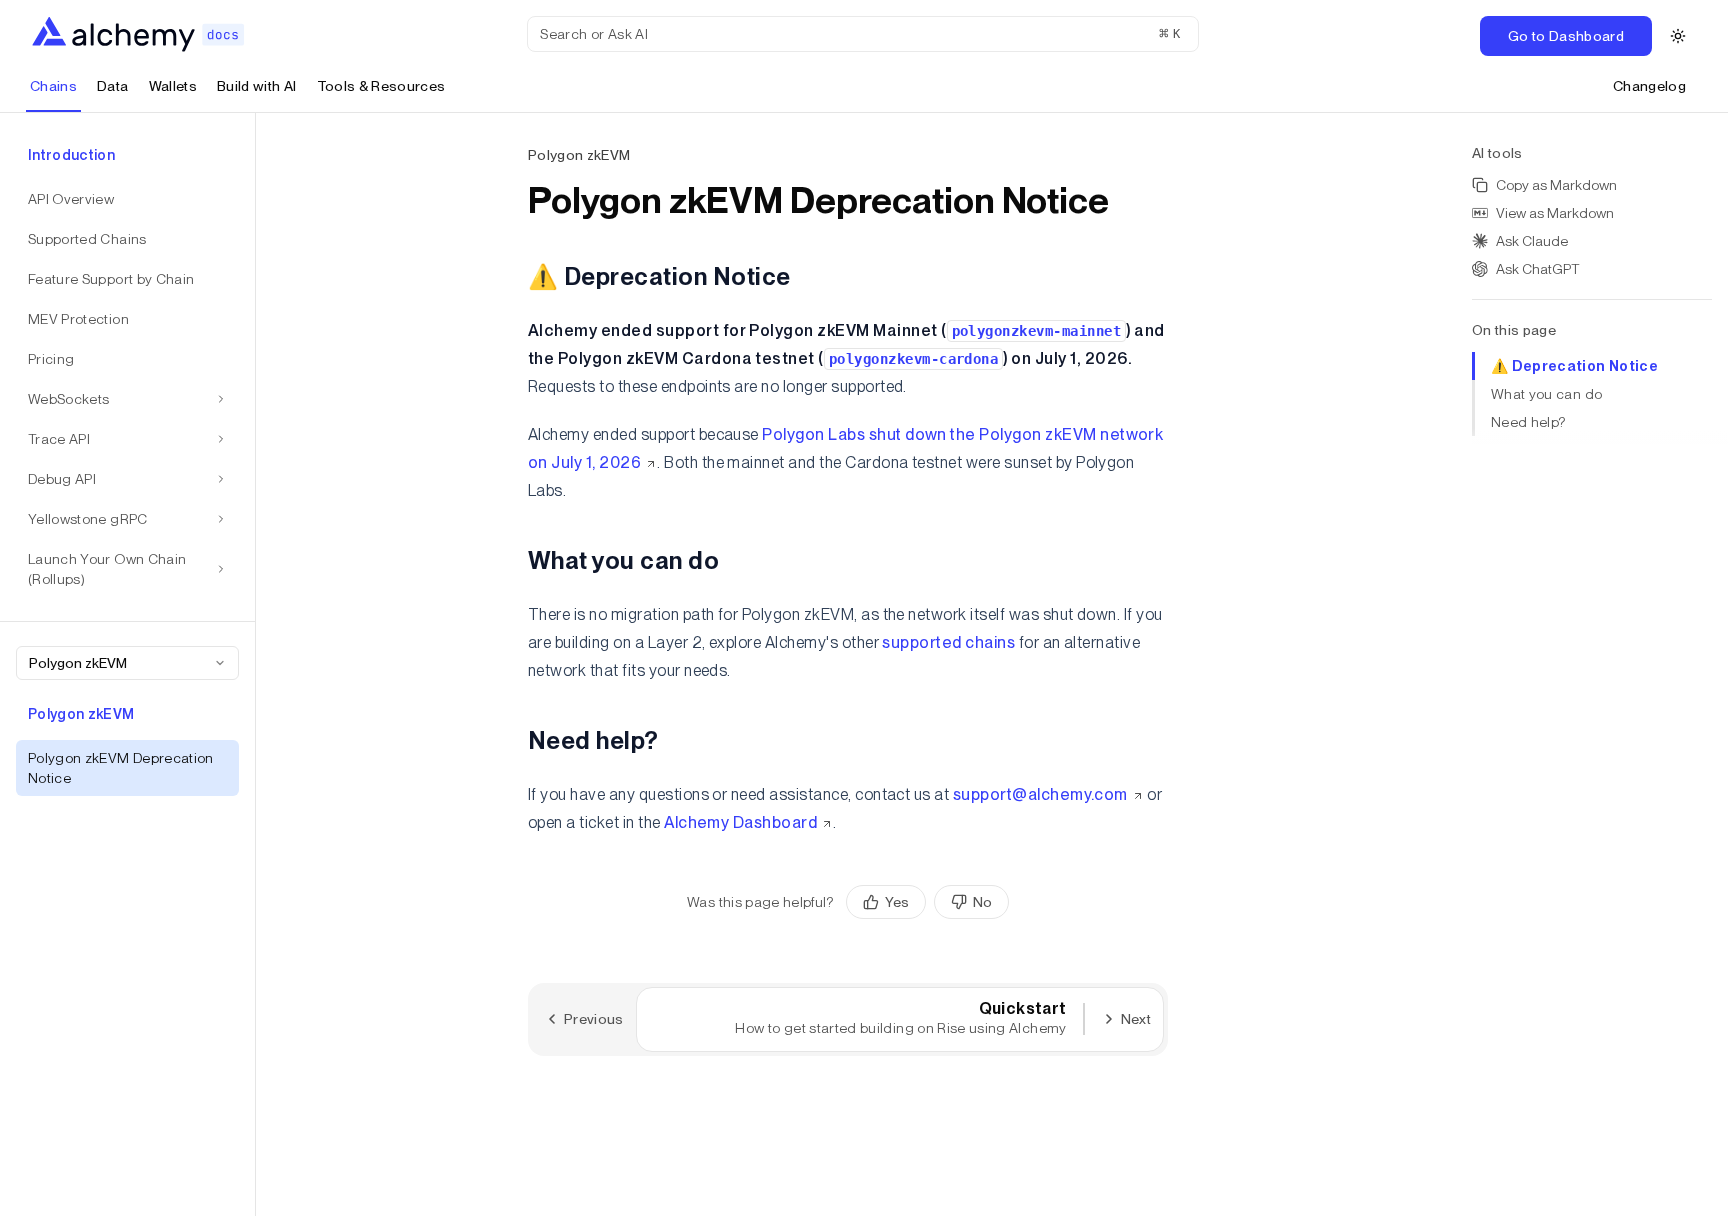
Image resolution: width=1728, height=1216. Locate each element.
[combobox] (127, 663)
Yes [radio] (897, 902)
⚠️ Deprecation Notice (1574, 366)
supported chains (948, 642)
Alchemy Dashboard (740, 822)
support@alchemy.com (1040, 794)
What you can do (1546, 394)
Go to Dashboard (1566, 36)
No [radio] (982, 902)
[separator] (256, 664)
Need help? (1528, 422)
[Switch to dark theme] (1678, 36)
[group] (927, 902)
